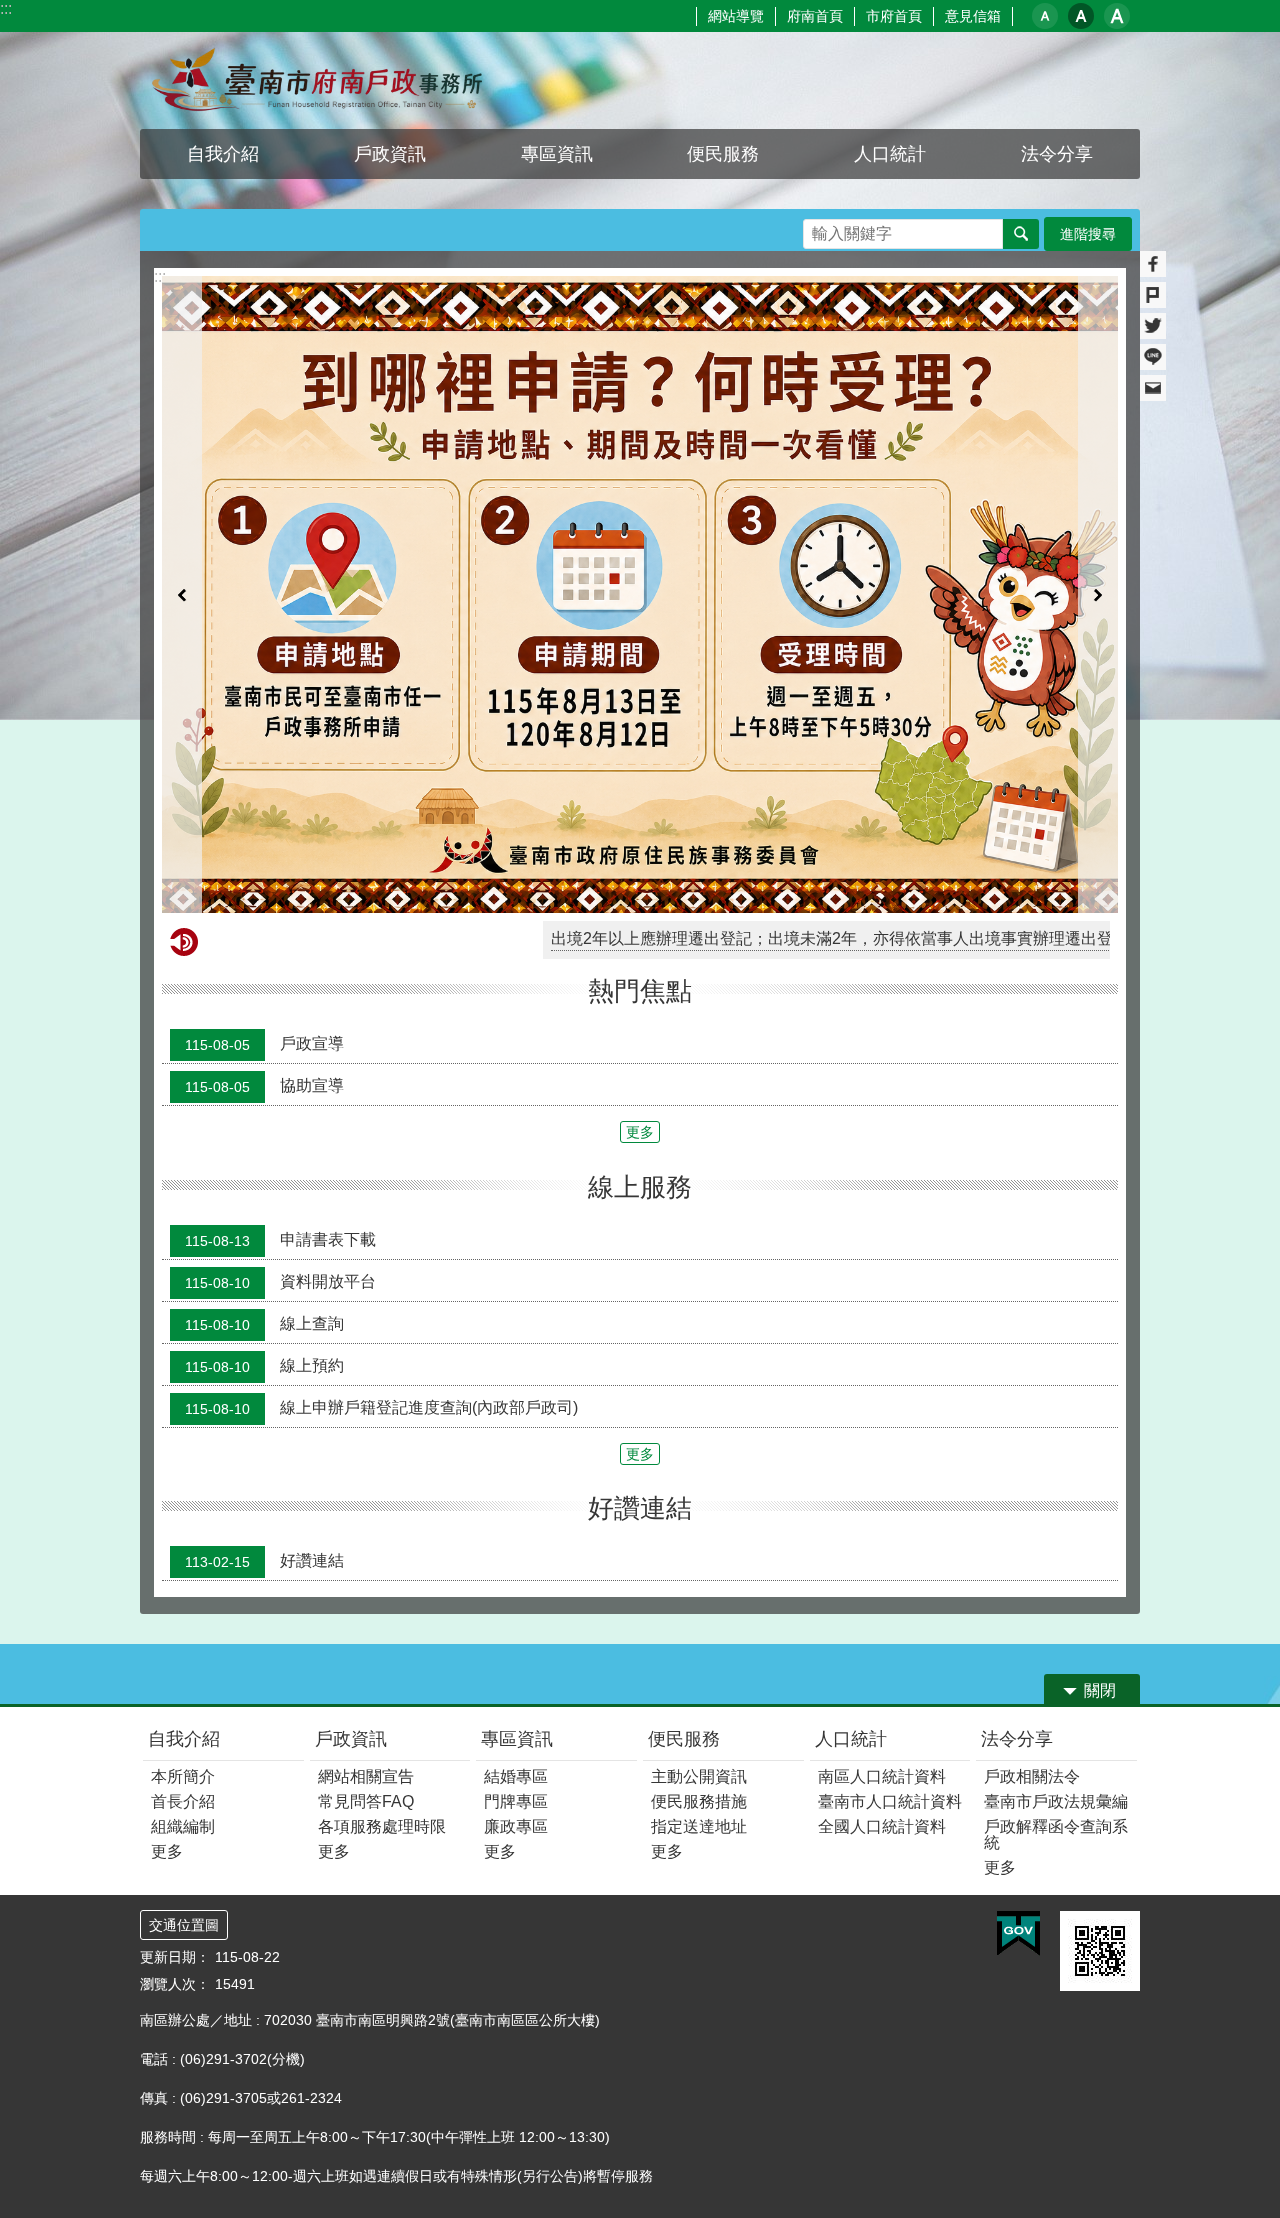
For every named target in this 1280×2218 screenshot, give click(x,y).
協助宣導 (264, 876)
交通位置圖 (184, 1715)
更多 (640, 922)
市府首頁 (894, 16)
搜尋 (819, 228)
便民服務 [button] (723, 154)
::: (6, 8)
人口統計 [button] (890, 154)
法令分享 (1017, 1529)
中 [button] (1081, 16)
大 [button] (1117, 16)
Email (1153, 388)
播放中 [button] (1084, 295)
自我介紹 (184, 1529)
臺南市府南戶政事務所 (315, 80)
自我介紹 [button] (223, 154)
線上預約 (264, 1155)
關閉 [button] (1100, 1480)
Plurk (1153, 295)
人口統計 (851, 1529)
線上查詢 (264, 1113)
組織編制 (183, 1616)
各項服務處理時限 (382, 1616)
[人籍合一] (640, 489)
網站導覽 (736, 16)
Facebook (1153, 264)
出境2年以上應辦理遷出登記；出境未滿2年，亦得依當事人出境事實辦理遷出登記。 (742, 728)
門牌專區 (516, 1591)
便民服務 (684, 1529)
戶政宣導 (264, 834)
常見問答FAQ (366, 1591)
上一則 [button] (182, 489)
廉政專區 (516, 1616)
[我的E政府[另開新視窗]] (1018, 1724)
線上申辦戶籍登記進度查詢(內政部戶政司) (381, 1197)
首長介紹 (183, 1591)
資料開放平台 (280, 1071)
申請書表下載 (280, 1029)
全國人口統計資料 (882, 1616)
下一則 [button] (1098, 489)
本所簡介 (183, 1566)
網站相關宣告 (366, 1566)
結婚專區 (516, 1566)
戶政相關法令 (1032, 1566)
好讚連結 (264, 1351)
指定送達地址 (699, 1616)
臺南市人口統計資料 (890, 1591)
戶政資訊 (351, 1529)
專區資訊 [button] (557, 154)
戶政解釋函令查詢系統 (1056, 1624)
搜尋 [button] (1021, 234)
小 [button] (1045, 16)
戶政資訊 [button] (390, 154)
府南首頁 (815, 16)
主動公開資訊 (699, 1566)
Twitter (1153, 326)
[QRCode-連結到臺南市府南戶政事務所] (1100, 1741)
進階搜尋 (1088, 234)
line (1153, 357)
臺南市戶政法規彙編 (1056, 1591)
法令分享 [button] (1057, 154)
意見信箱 (973, 16)
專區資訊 (517, 1529)
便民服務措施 (699, 1591)
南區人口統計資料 (882, 1566)
